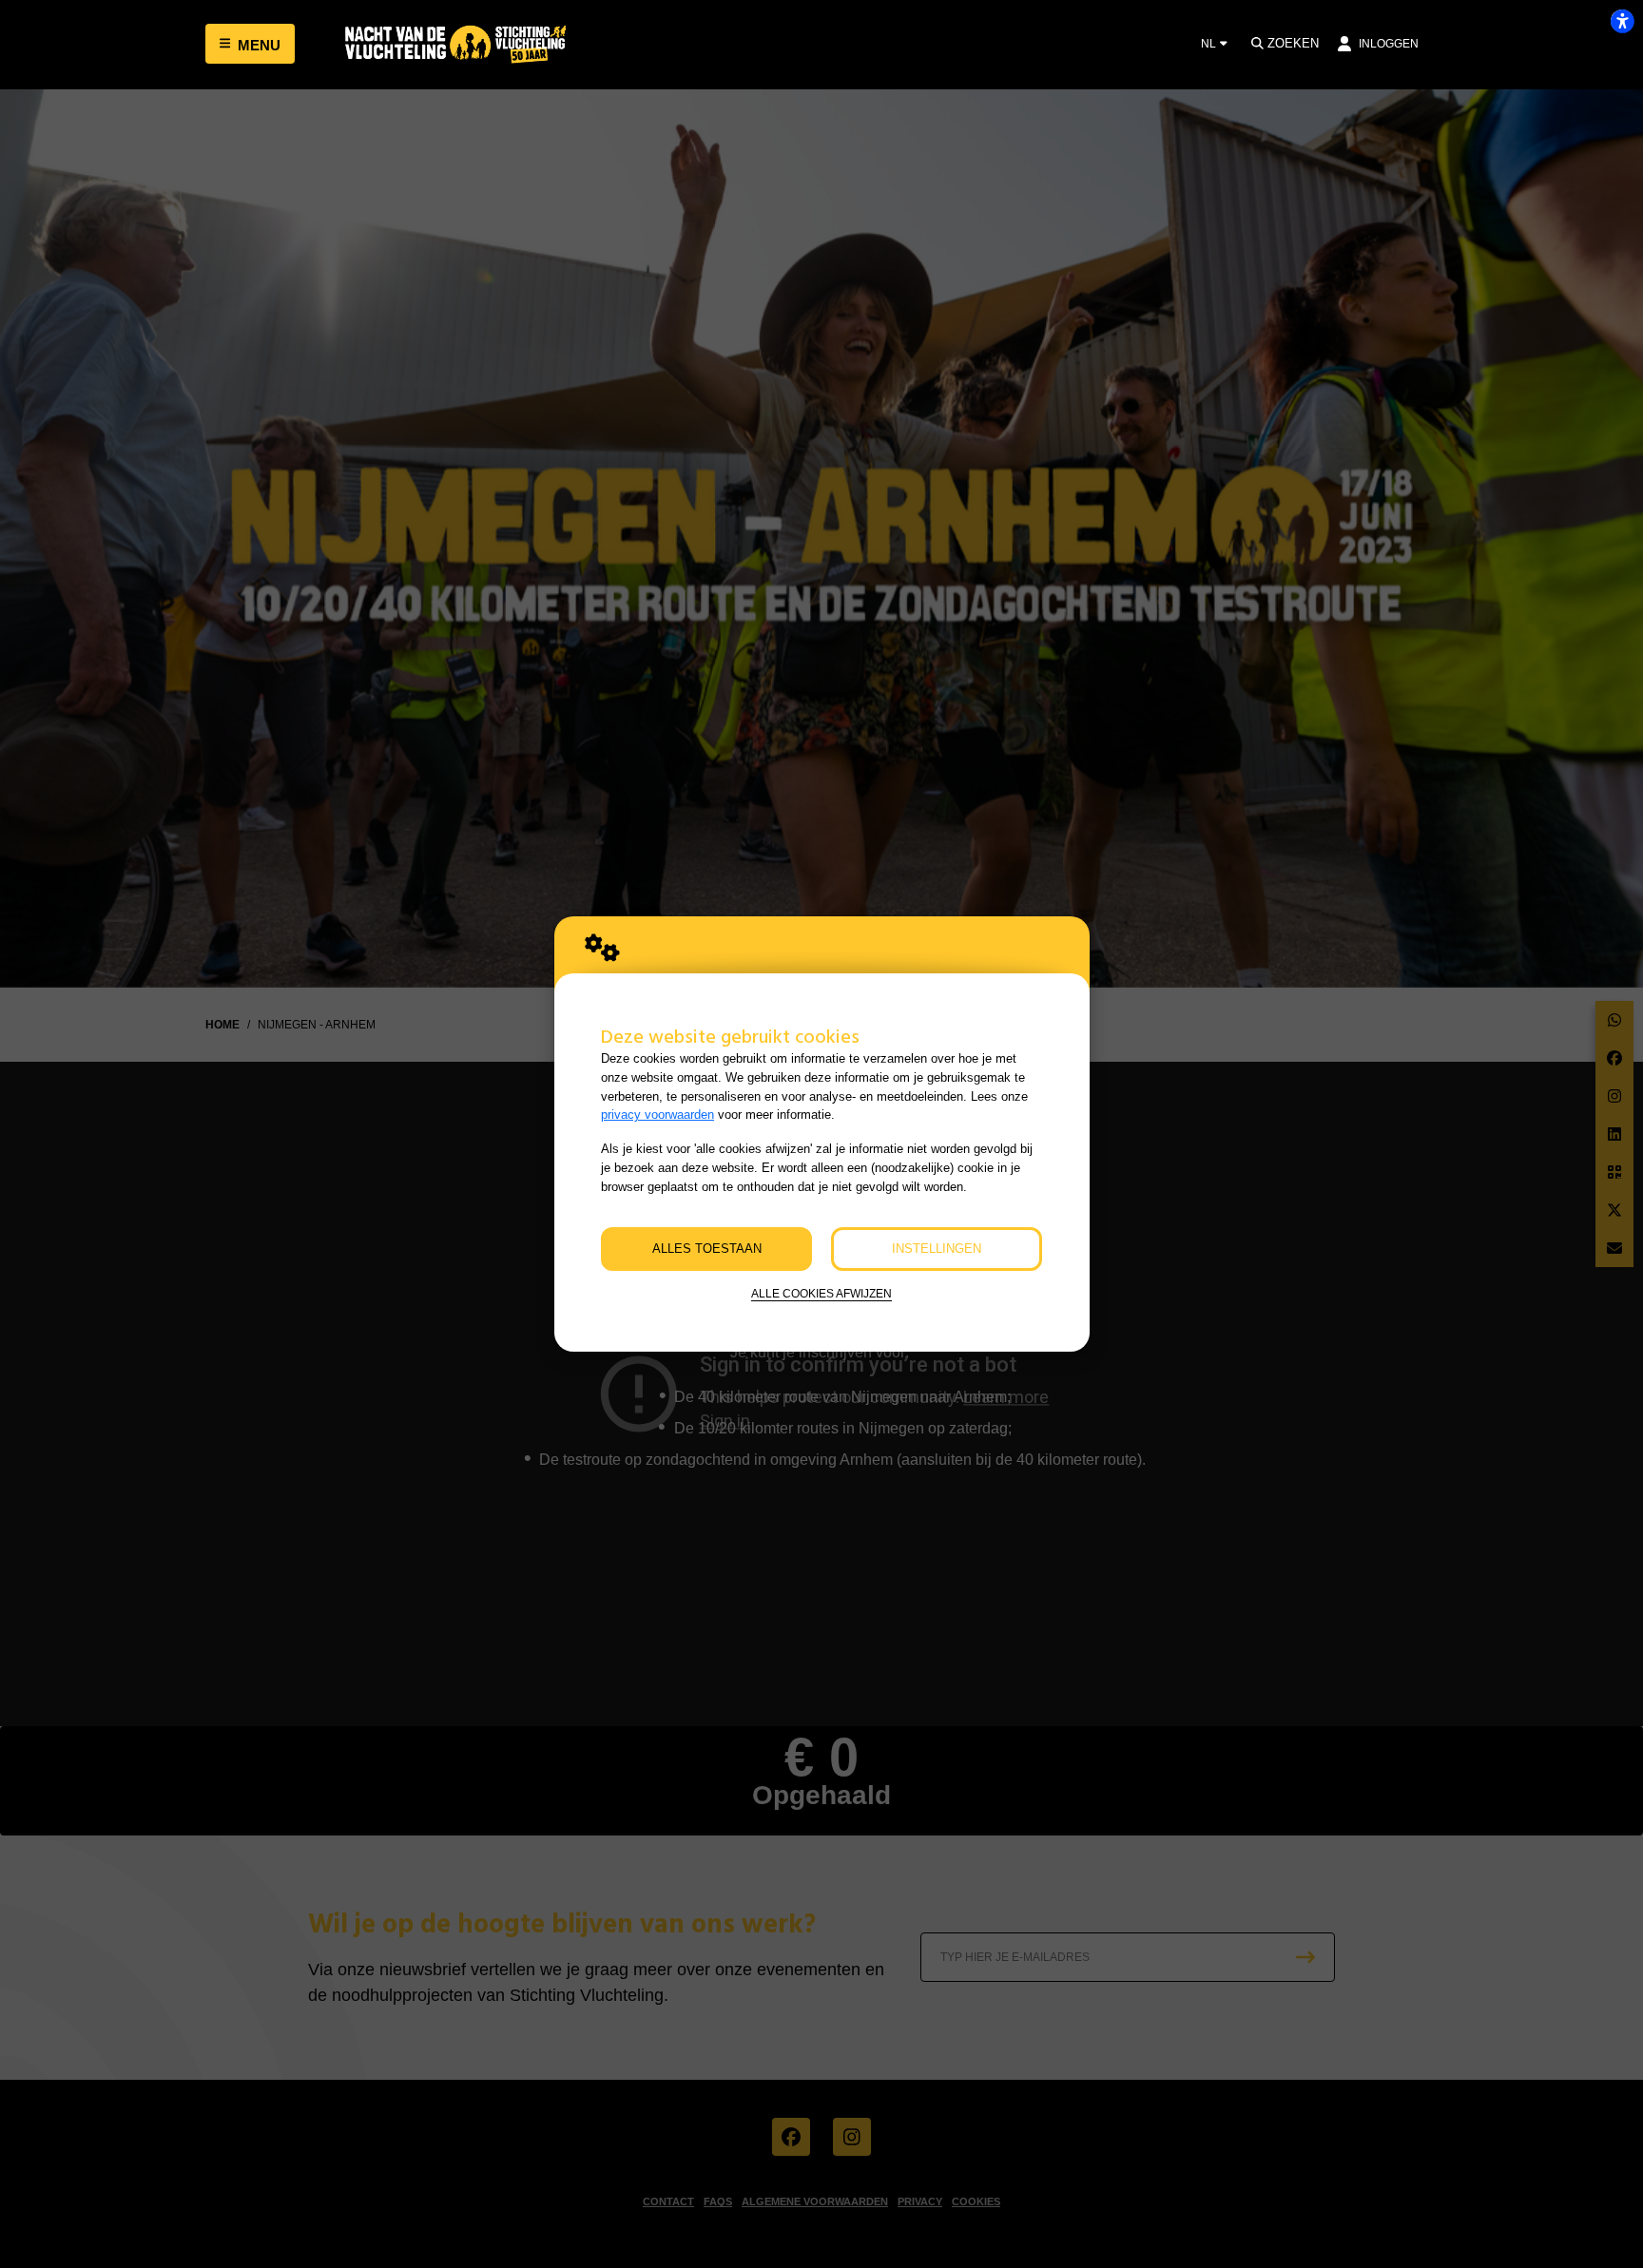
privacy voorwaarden (657, 1115)
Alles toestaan (707, 1249)
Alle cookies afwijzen (821, 1293)
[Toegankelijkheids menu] (1622, 21)
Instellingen (937, 1249)
